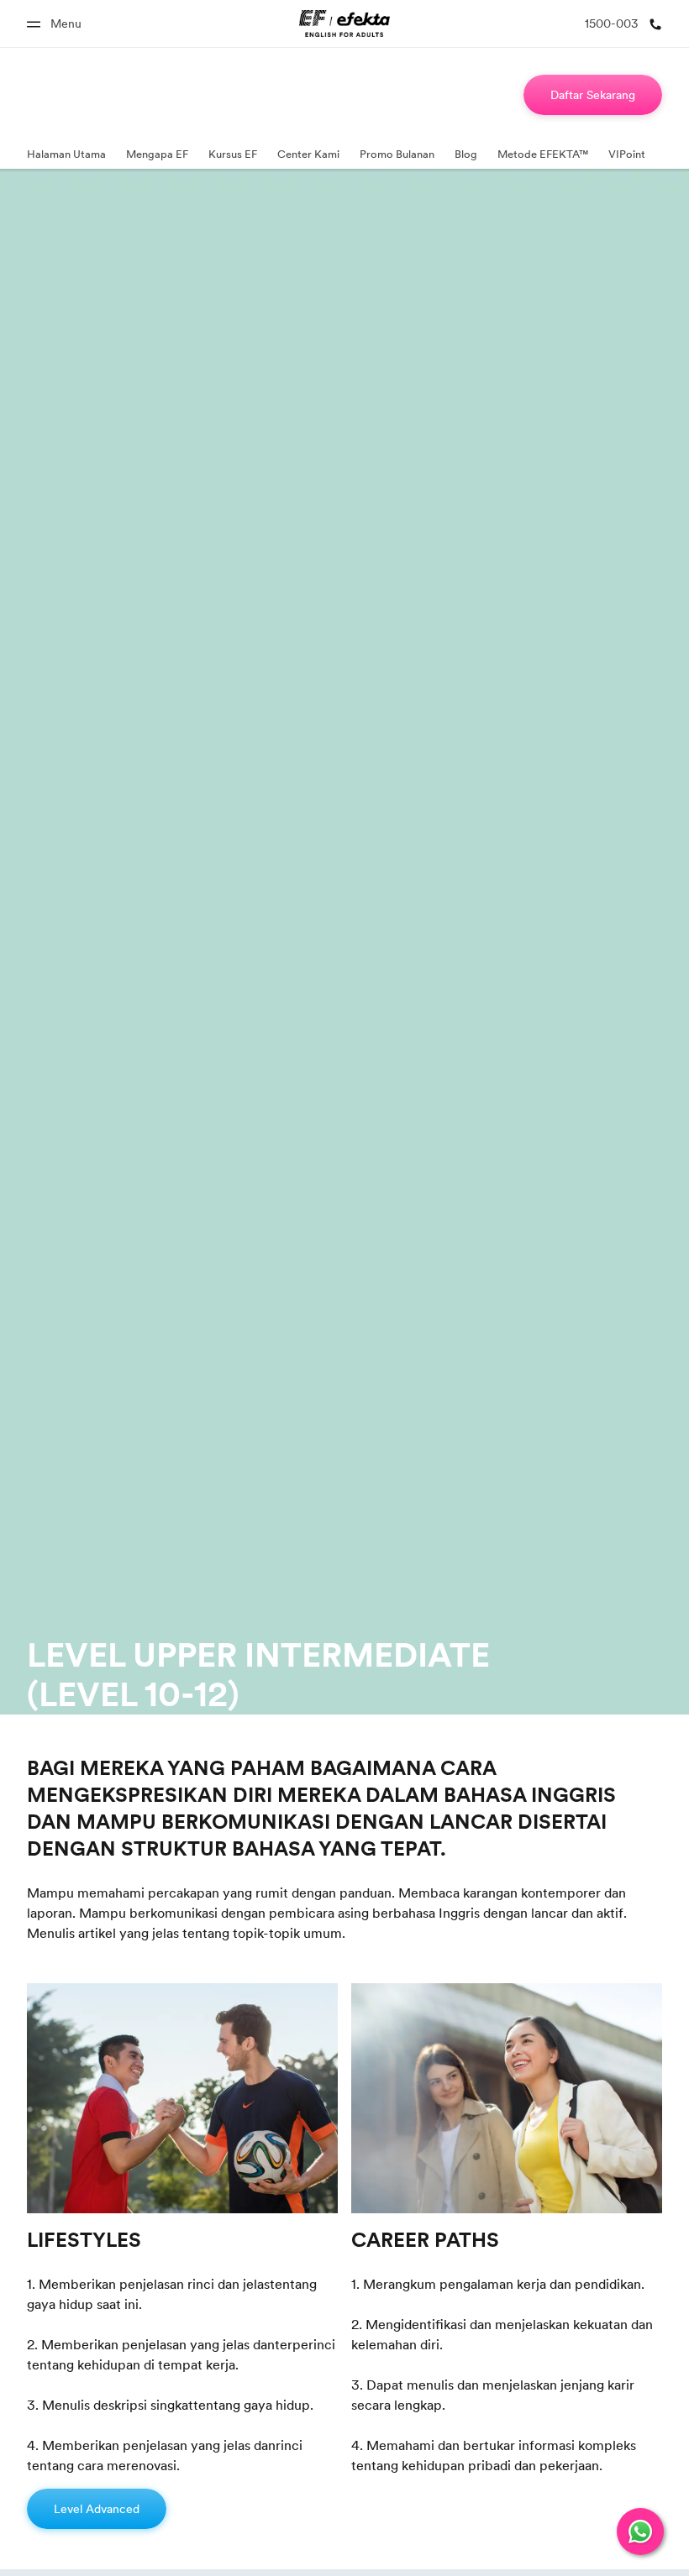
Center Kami (308, 154)
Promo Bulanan (397, 154)
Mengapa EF (157, 154)
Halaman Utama (66, 154)
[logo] (344, 24)
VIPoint (627, 154)
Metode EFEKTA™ (543, 154)
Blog (466, 154)
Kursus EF (233, 154)
